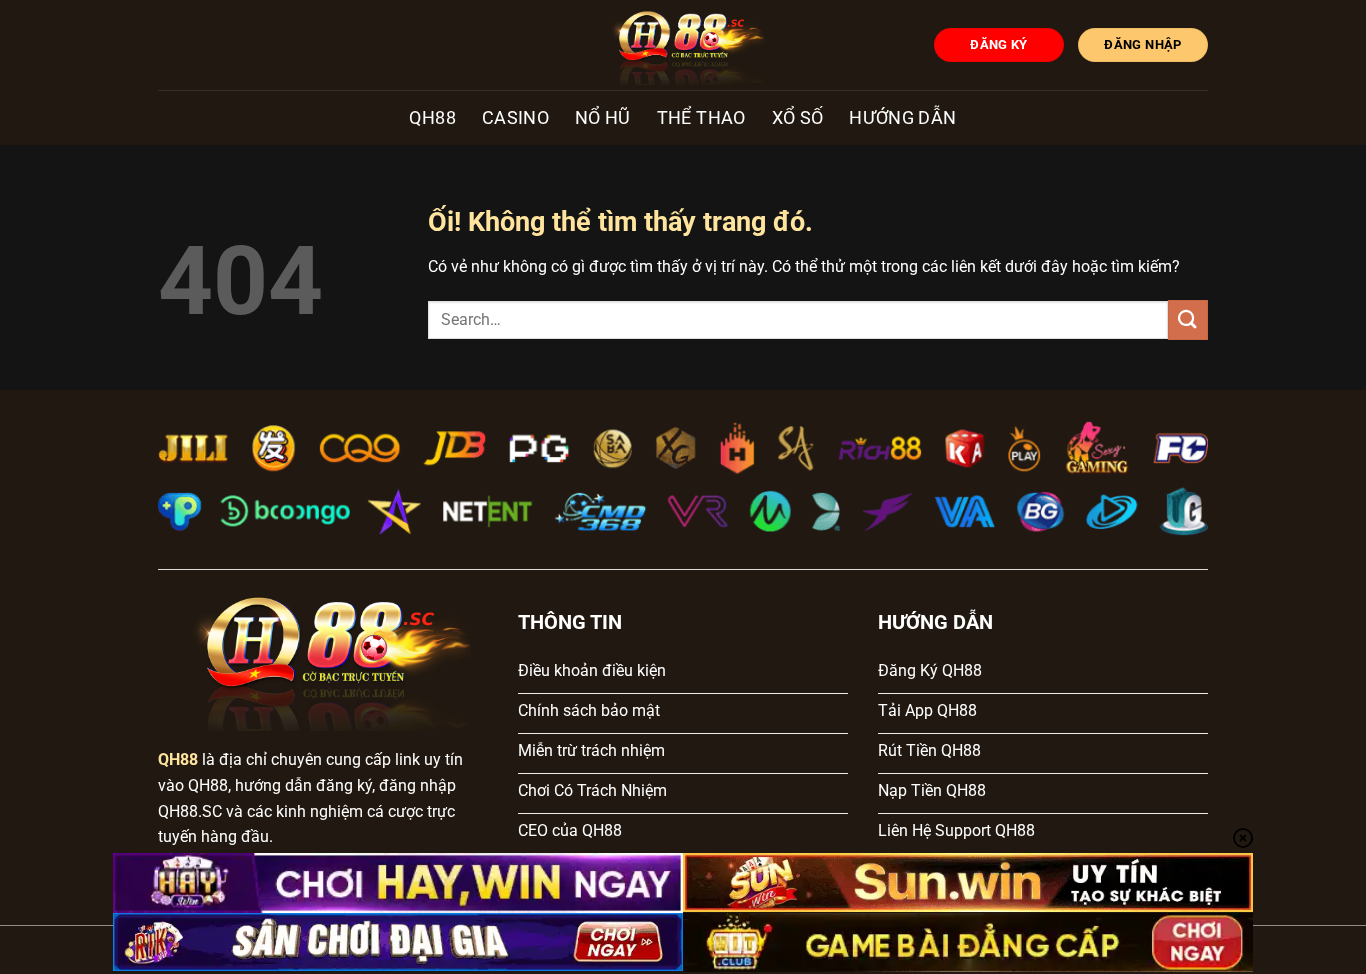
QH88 (432, 118)
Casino (515, 118)
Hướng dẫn (902, 118)
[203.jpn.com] (683, 45)
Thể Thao (701, 118)
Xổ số (798, 118)
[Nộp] (1188, 319)
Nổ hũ (603, 118)
